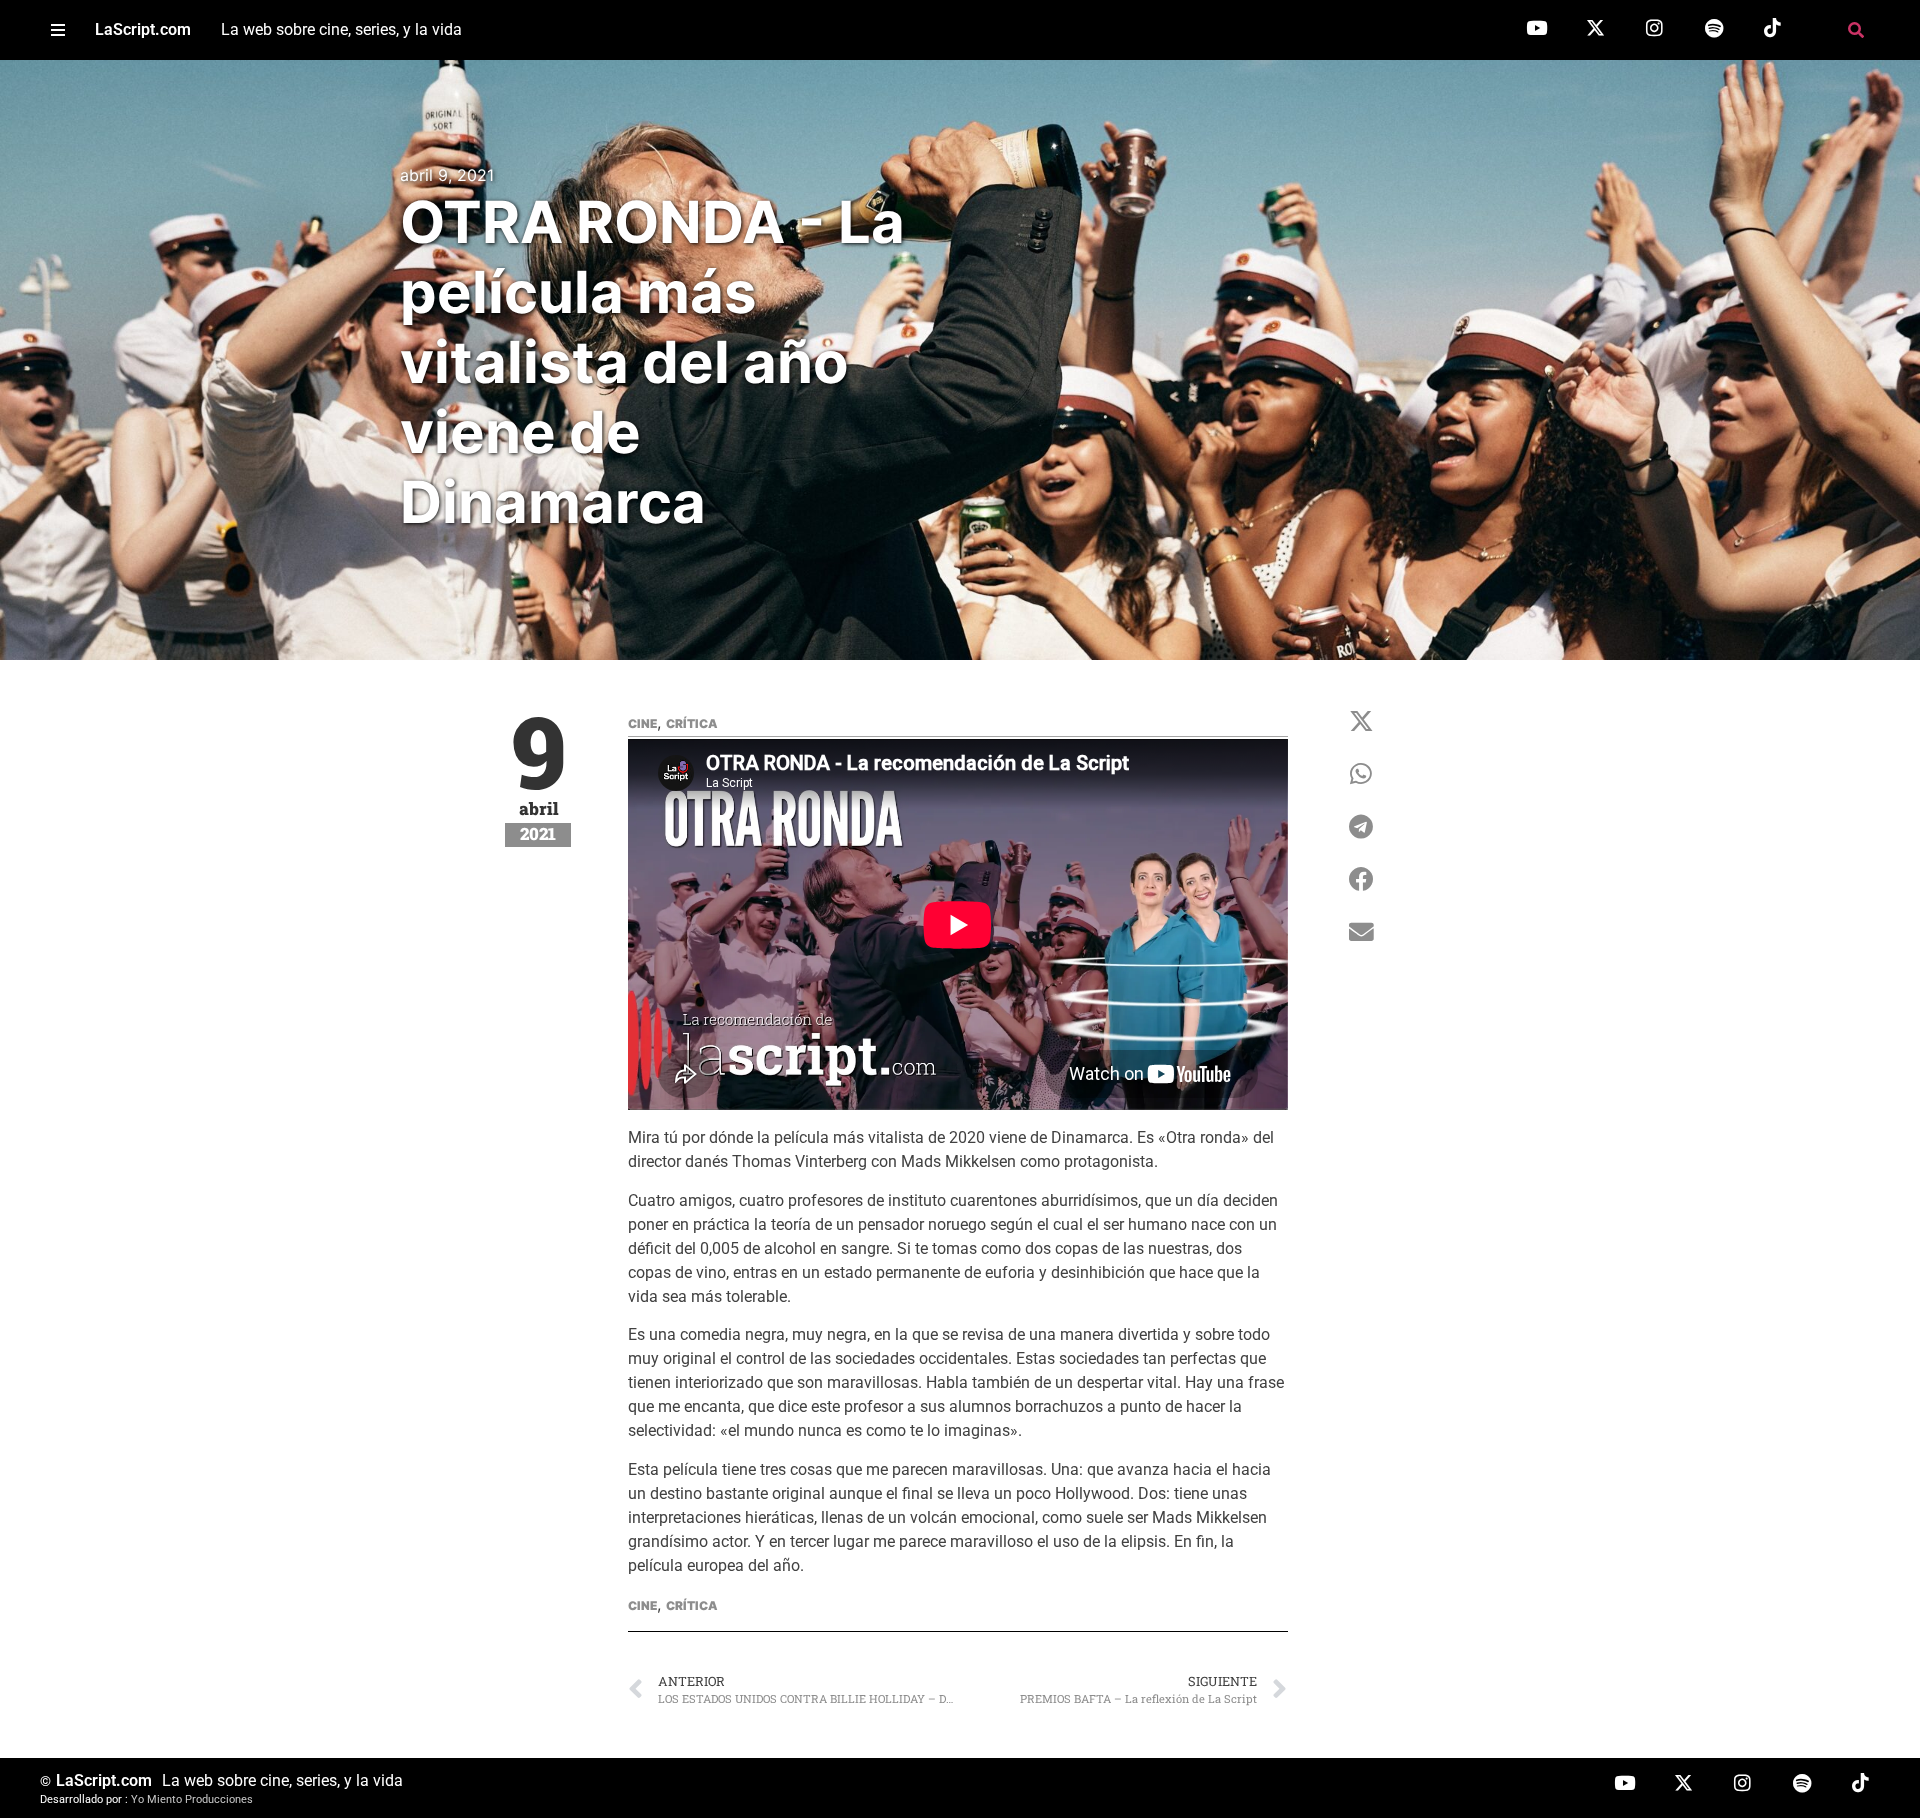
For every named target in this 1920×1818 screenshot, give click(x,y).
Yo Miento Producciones (192, 1799)
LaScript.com (143, 29)
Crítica (692, 723)
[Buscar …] (1856, 30)
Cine (642, 723)
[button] (57, 30)
